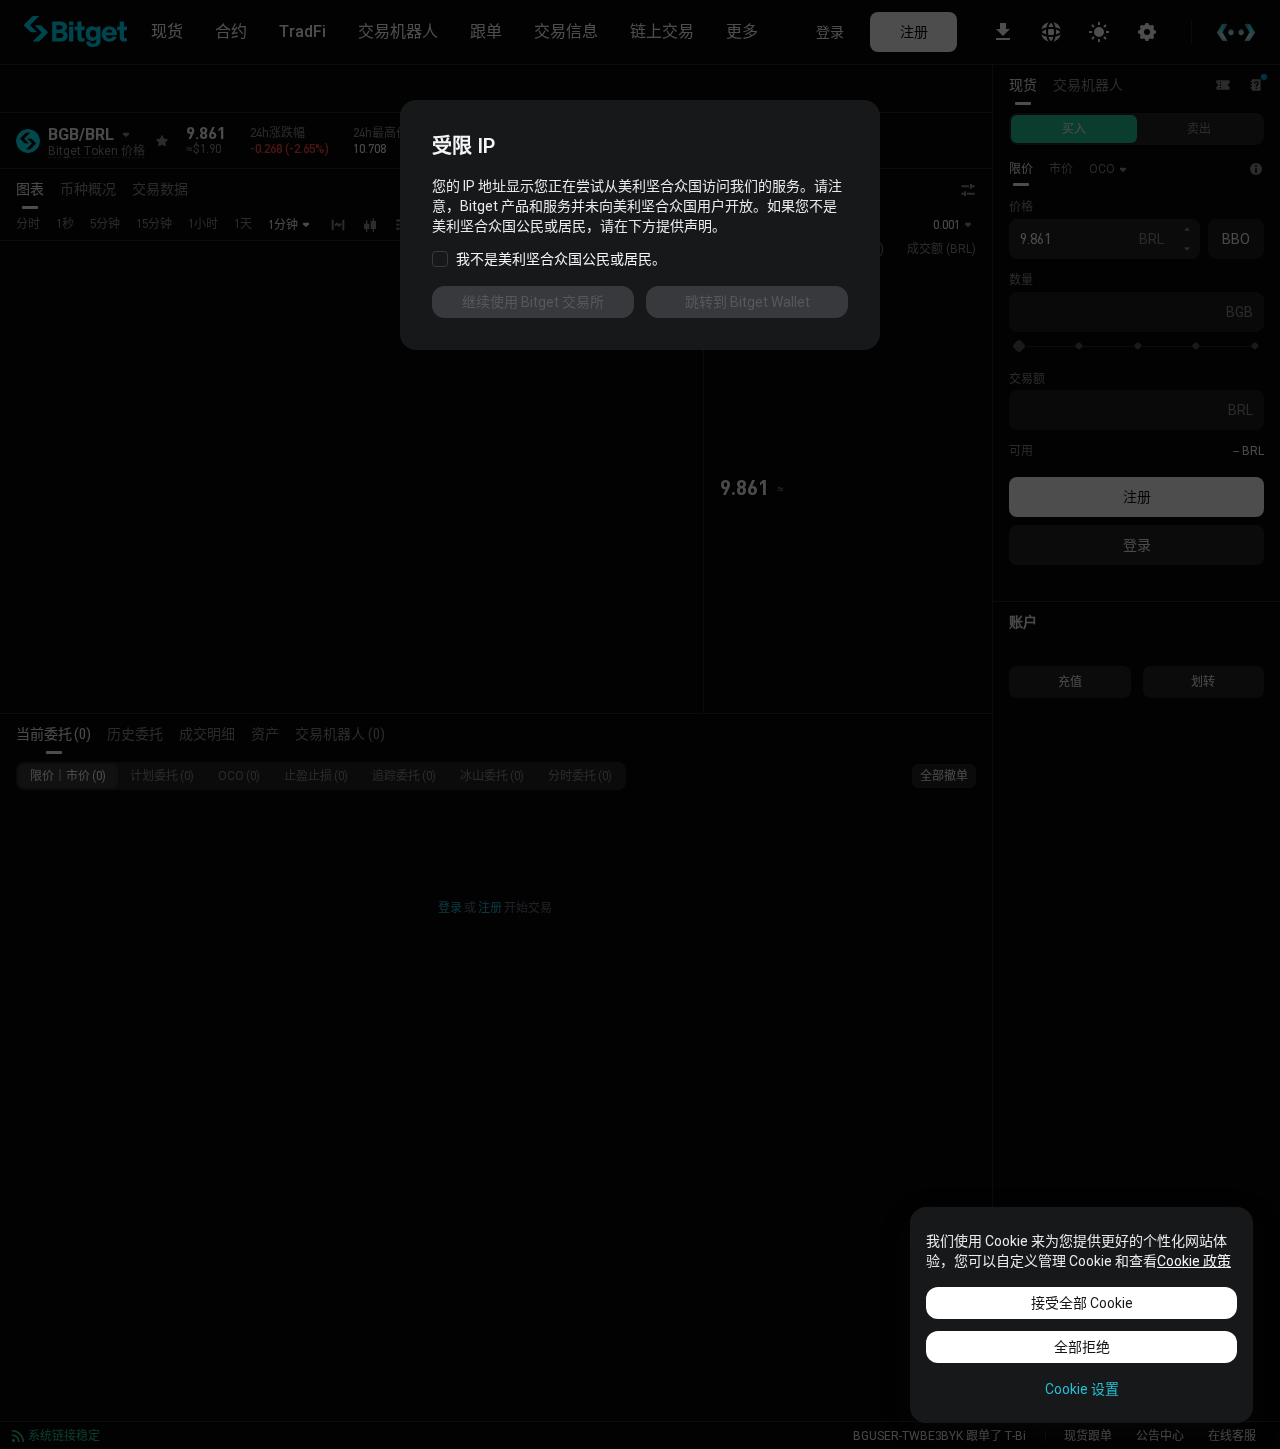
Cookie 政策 (1194, 1261)
